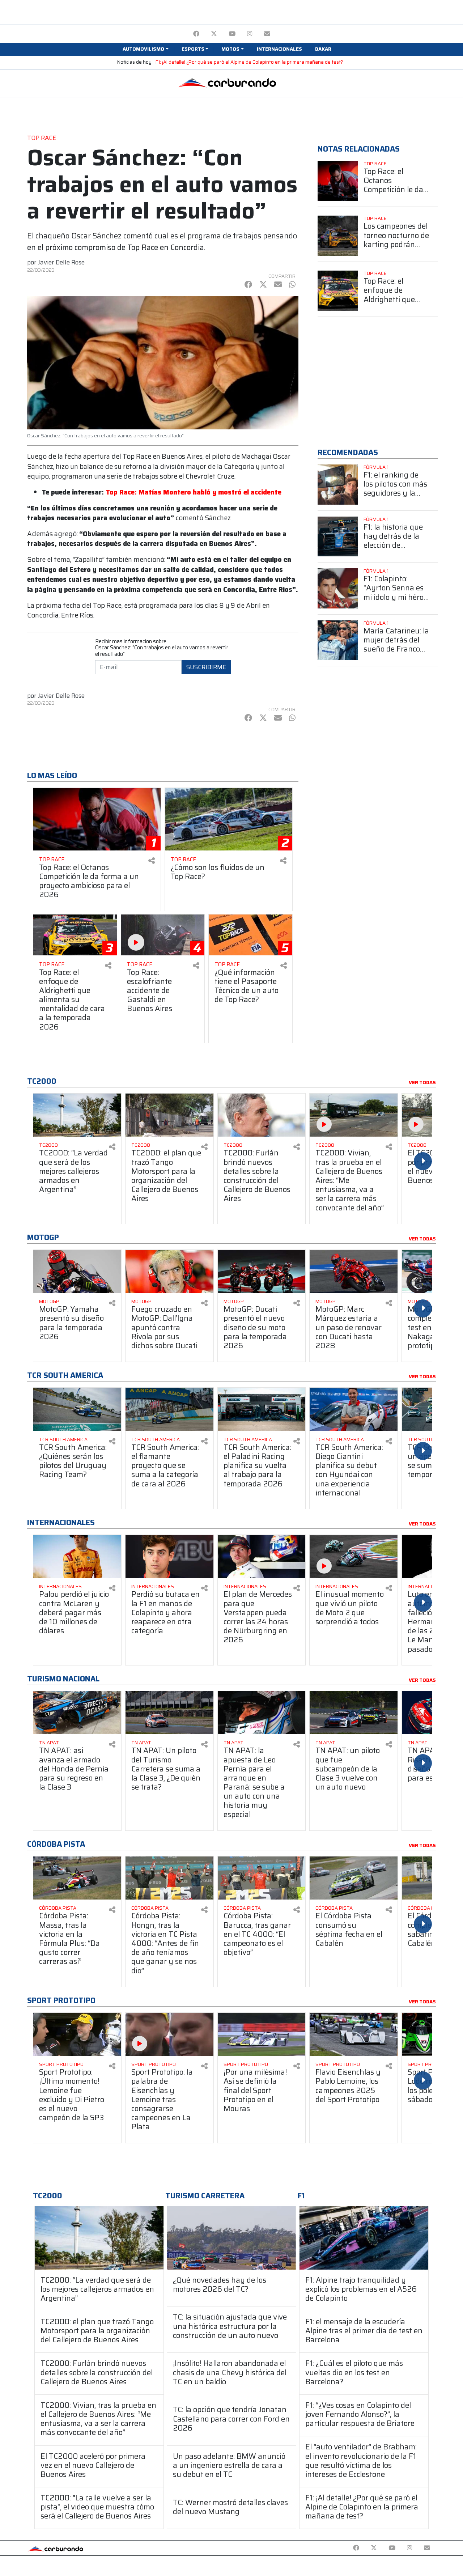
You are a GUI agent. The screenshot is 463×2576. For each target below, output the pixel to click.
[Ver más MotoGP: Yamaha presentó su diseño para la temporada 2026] (77, 1271)
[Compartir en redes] (152, 861)
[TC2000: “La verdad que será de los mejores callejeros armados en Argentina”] (99, 2238)
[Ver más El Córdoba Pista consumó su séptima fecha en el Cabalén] (354, 1878)
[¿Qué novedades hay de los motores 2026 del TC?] (231, 2238)
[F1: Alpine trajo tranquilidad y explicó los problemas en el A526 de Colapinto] (364, 2238)
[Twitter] (214, 34)
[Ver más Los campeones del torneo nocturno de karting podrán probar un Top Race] (338, 236)
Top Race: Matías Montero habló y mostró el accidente (194, 492)
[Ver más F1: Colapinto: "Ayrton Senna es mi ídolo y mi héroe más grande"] (338, 588)
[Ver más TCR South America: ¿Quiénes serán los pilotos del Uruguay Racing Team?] (77, 1409)
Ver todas (422, 1083)
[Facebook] (196, 34)
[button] (145, 49)
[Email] (267, 34)
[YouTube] (232, 34)
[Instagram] (250, 34)
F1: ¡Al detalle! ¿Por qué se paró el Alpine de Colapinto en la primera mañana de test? (249, 62)
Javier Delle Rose (61, 262)
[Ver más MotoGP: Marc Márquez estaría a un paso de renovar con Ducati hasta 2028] (354, 1271)
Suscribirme (206, 667)
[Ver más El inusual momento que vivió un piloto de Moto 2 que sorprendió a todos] (354, 1556)
